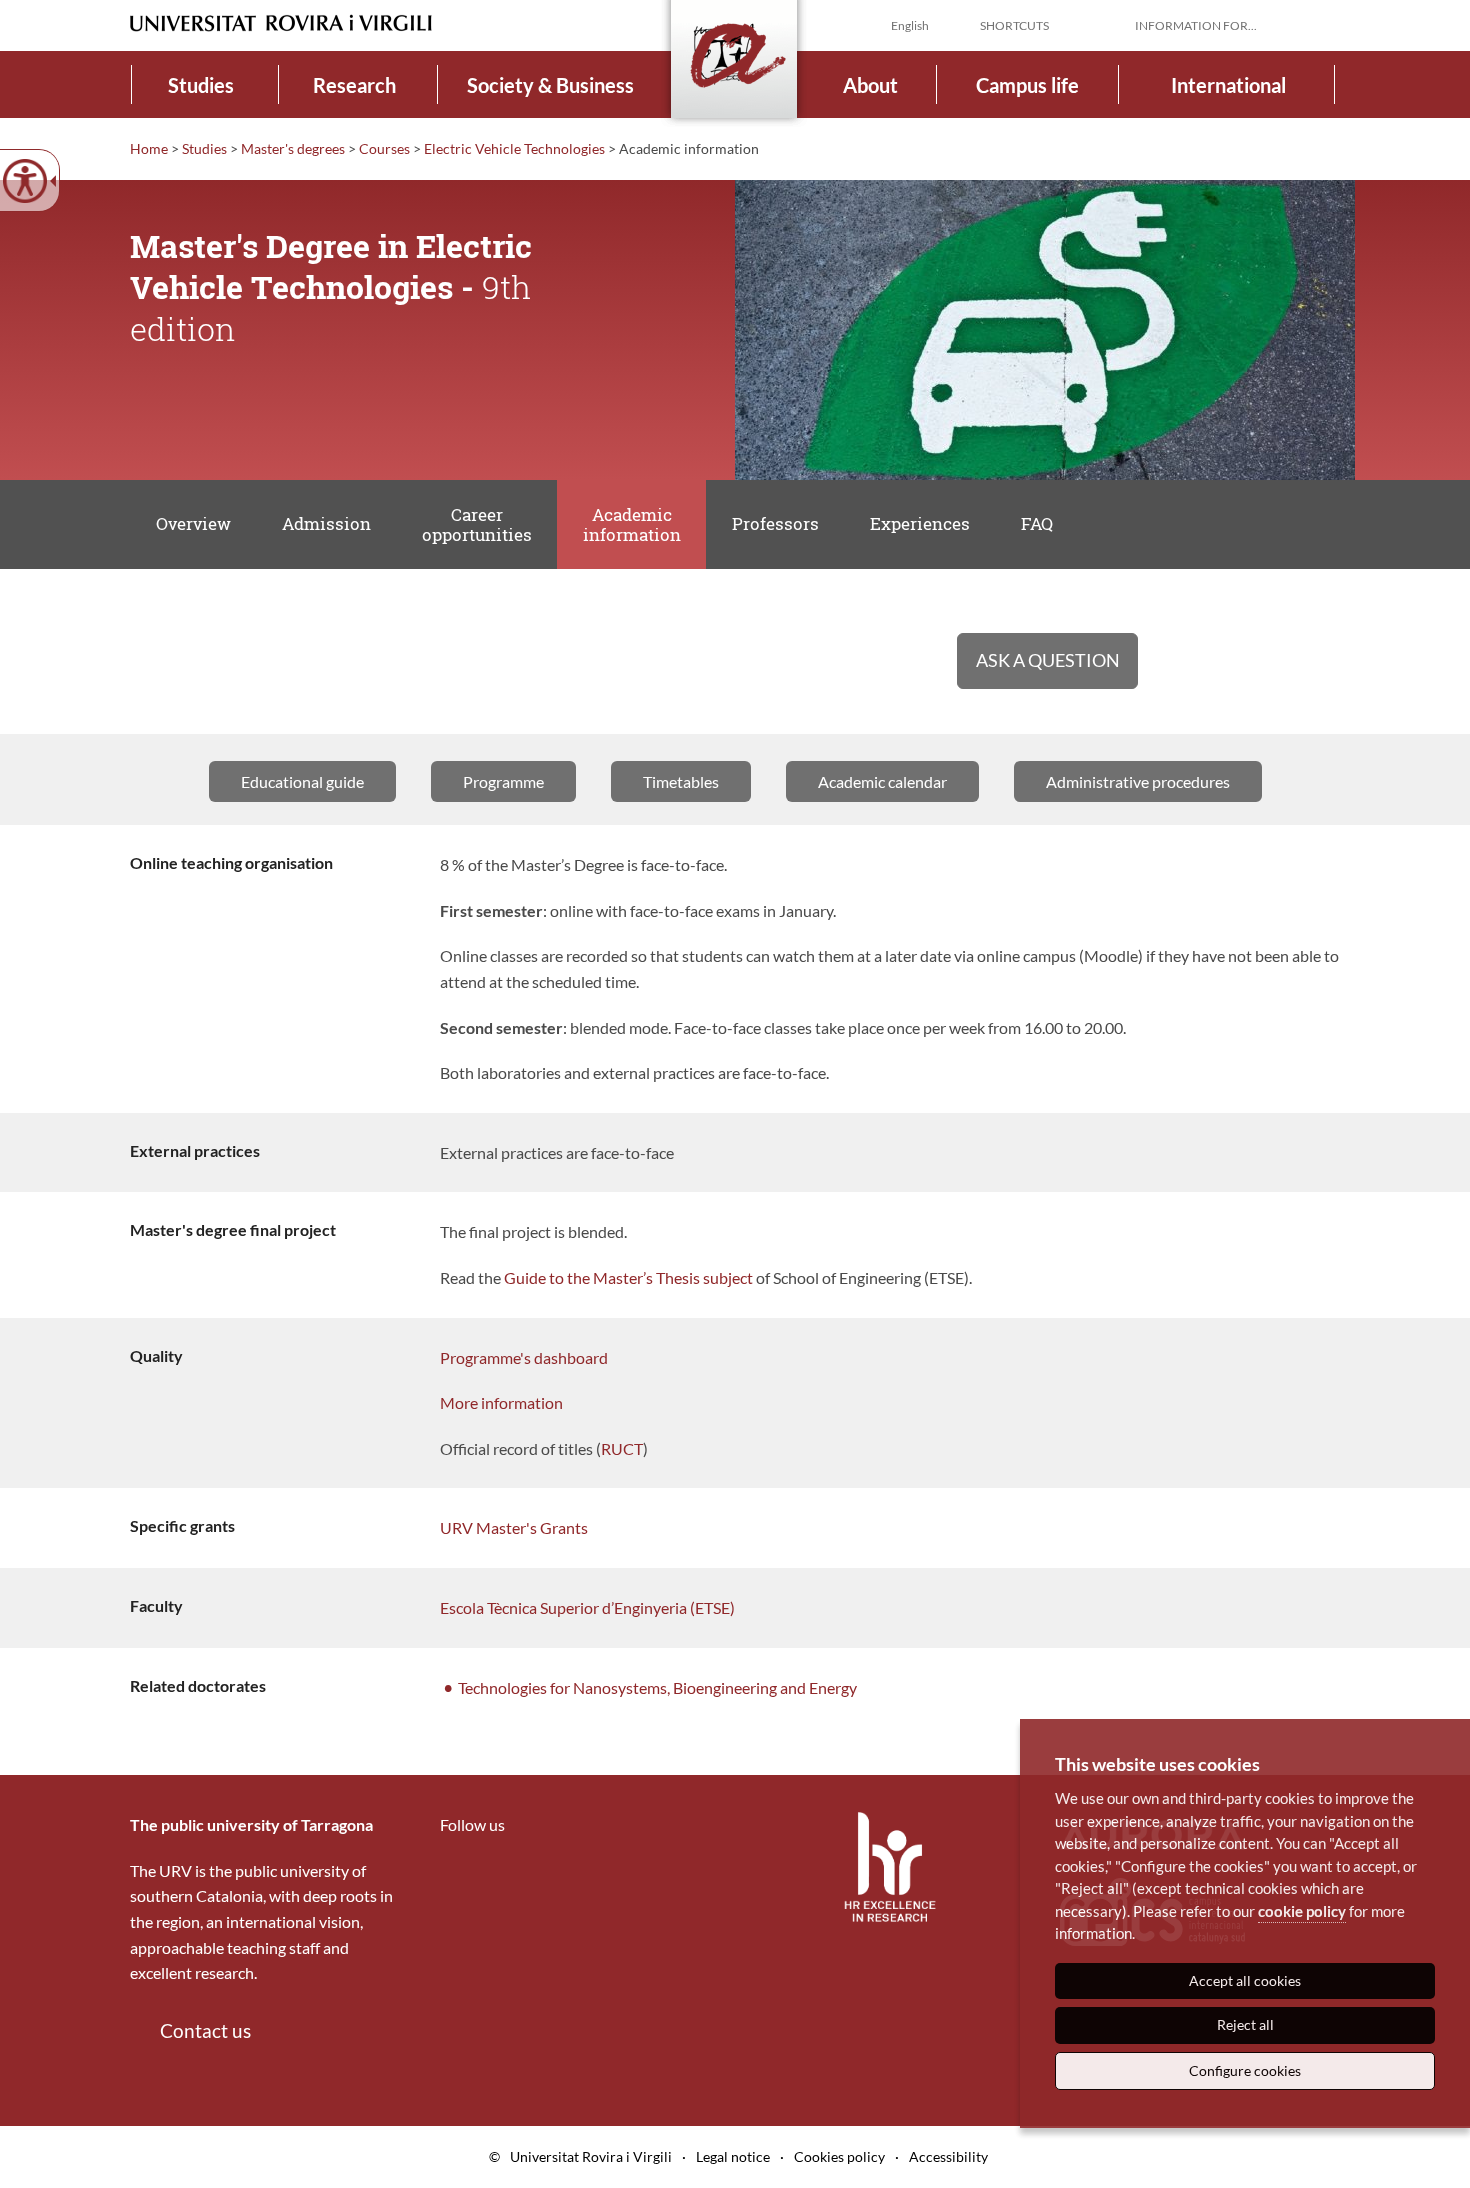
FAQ (1037, 523)
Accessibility (948, 2156)
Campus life (1027, 85)
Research (354, 85)
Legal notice (733, 2156)
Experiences (920, 523)
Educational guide (302, 781)
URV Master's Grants (514, 1527)
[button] (1324, 24)
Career (477, 524)
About (870, 85)
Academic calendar (882, 781)
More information (501, 1402)
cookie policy (1302, 1911)
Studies (201, 85)
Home (149, 148)
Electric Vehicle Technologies (514, 148)
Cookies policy (839, 2156)
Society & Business (550, 85)
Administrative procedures (1138, 781)
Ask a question (1048, 660)
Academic (632, 524)
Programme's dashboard (524, 1357)
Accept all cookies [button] (1245, 1980)
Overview (193, 523)
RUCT (622, 1448)
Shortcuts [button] (1014, 25)
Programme (503, 781)
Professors (775, 523)
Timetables (681, 781)
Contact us (205, 2030)
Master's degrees (293, 148)
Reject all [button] (1245, 2024)
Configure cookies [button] (1245, 2070)
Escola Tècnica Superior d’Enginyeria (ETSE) (587, 1607)
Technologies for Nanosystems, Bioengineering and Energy (657, 1687)
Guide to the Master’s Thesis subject (628, 1277)
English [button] (910, 25)
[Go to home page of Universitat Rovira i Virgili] (281, 23)
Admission (326, 523)
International (1228, 85)
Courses (384, 148)
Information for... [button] (1196, 25)
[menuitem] (201, 84)
